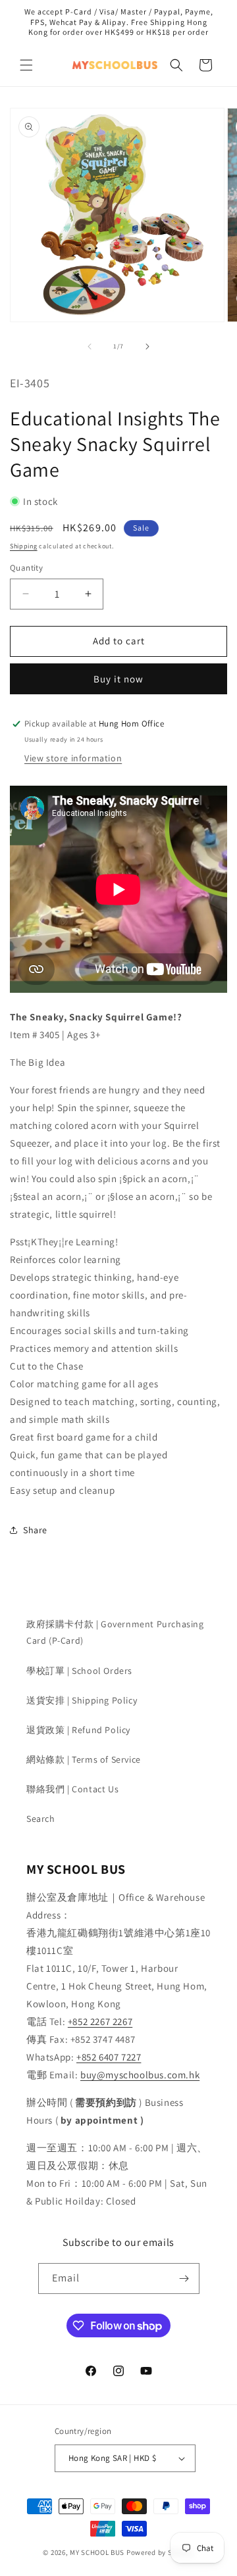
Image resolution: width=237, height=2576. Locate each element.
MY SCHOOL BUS (97, 2552)
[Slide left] (90, 346)
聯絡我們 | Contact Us (72, 1789)
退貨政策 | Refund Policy (78, 1730)
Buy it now (118, 679)
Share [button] (35, 1530)
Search (41, 1819)
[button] (26, 65)
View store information (73, 758)
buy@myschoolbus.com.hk (140, 2075)
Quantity (26, 568)
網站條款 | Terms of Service (84, 1759)
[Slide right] (147, 346)
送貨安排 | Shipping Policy (82, 1700)
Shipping (24, 546)
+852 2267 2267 (100, 2021)
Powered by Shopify (160, 2552)
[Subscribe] (184, 2278)
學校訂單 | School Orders (79, 1671)
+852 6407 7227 (109, 2057)
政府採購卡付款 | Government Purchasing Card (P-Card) (115, 1632)
